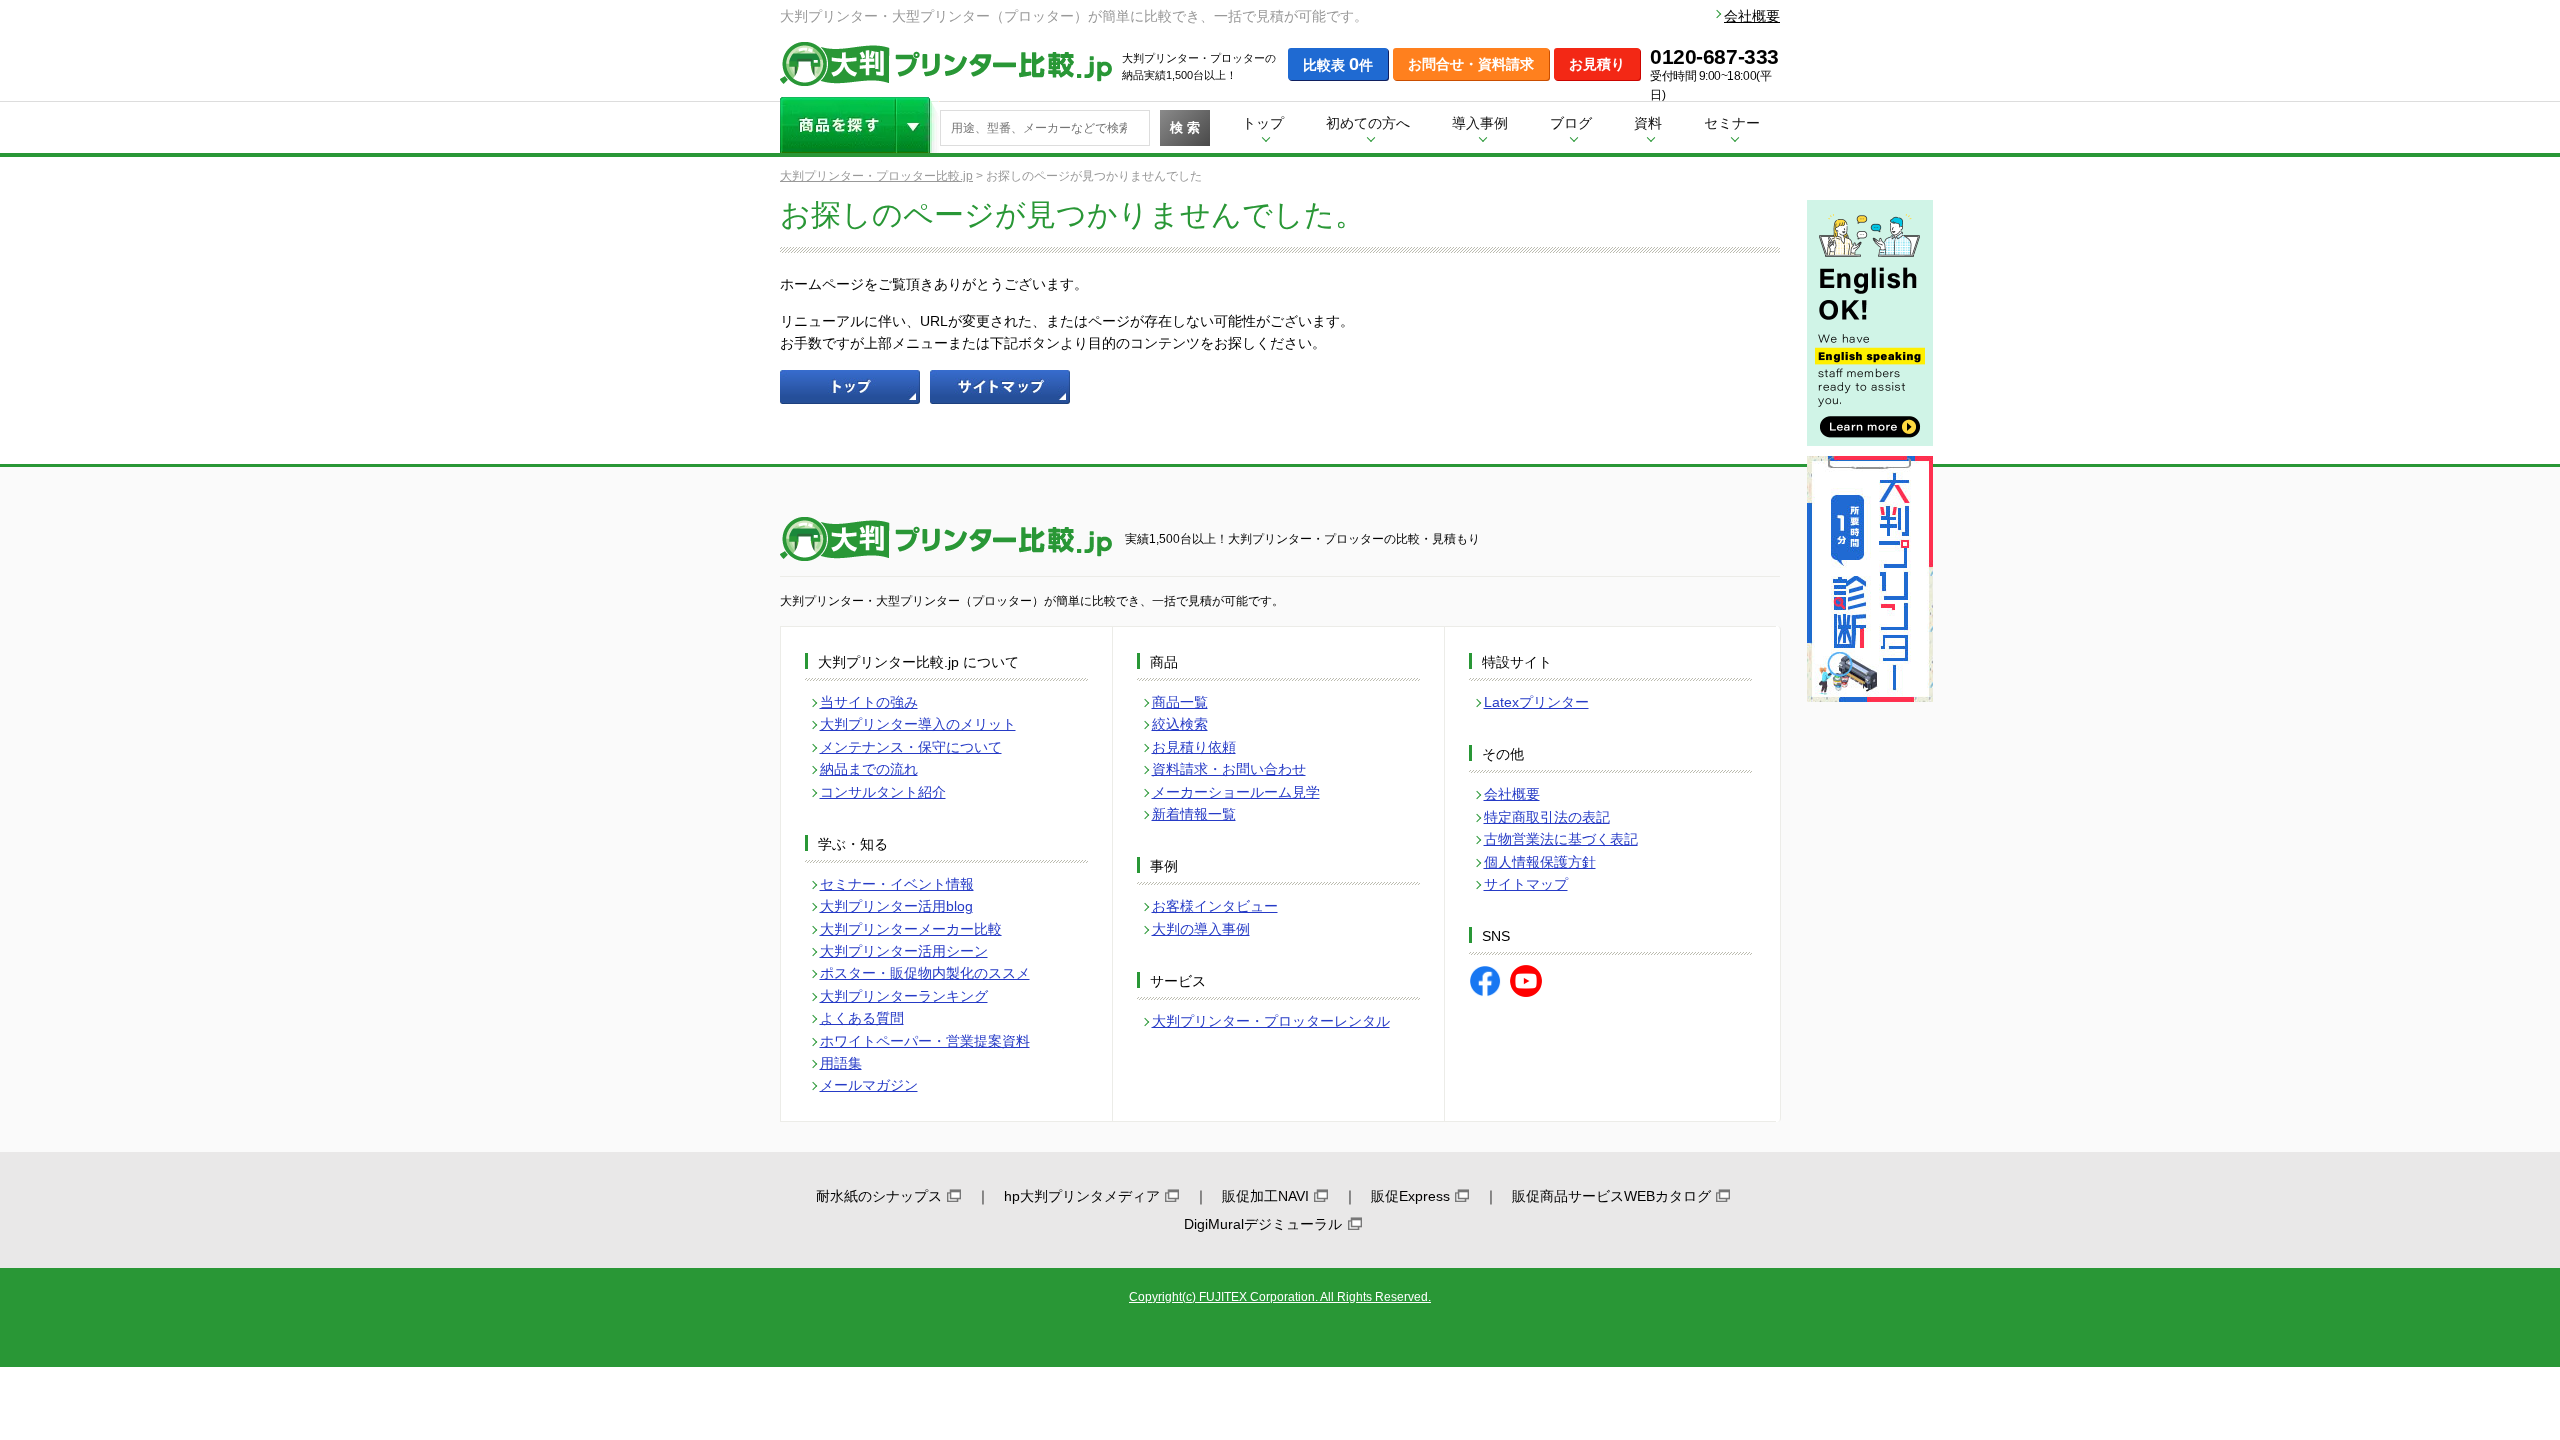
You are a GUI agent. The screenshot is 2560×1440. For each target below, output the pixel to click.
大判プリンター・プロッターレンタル (1271, 1021)
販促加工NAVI (1265, 1196)
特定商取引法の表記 (1547, 817)
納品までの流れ (869, 769)
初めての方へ (1368, 123)
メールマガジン (869, 1085)
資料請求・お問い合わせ (1229, 769)
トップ (1263, 123)
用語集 (841, 1063)
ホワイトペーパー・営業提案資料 (925, 1041)
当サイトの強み (869, 702)
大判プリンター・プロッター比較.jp (876, 176)
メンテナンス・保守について (911, 747)
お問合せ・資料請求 (1471, 64)
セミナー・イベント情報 (897, 884)
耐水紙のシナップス (879, 1196)
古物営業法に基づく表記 (1561, 839)
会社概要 (1752, 16)
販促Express (1410, 1196)
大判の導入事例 (1201, 929)
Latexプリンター (1536, 702)
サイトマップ (1526, 884)
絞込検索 (1180, 724)
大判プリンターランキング (904, 996)
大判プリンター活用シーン (904, 951)
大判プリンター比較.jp (946, 64)
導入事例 (1480, 123)
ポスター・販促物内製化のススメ (925, 973)
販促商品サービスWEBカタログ (1611, 1196)
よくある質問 (862, 1018)
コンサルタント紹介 (883, 792)
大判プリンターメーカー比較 (911, 929)
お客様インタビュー (1215, 906)
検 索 (1185, 127)
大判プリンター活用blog (896, 906)
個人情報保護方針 (1540, 862)
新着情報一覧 (1194, 814)
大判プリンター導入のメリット (918, 724)
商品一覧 (1180, 702)
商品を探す (860, 125)
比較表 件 (1338, 64)
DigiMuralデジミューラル (1263, 1224)
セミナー (1732, 123)
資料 (1648, 123)
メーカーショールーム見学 (1236, 792)
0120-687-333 (1714, 57)
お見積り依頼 (1194, 747)
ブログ (1571, 123)
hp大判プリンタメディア (1082, 1196)
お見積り (1597, 64)
